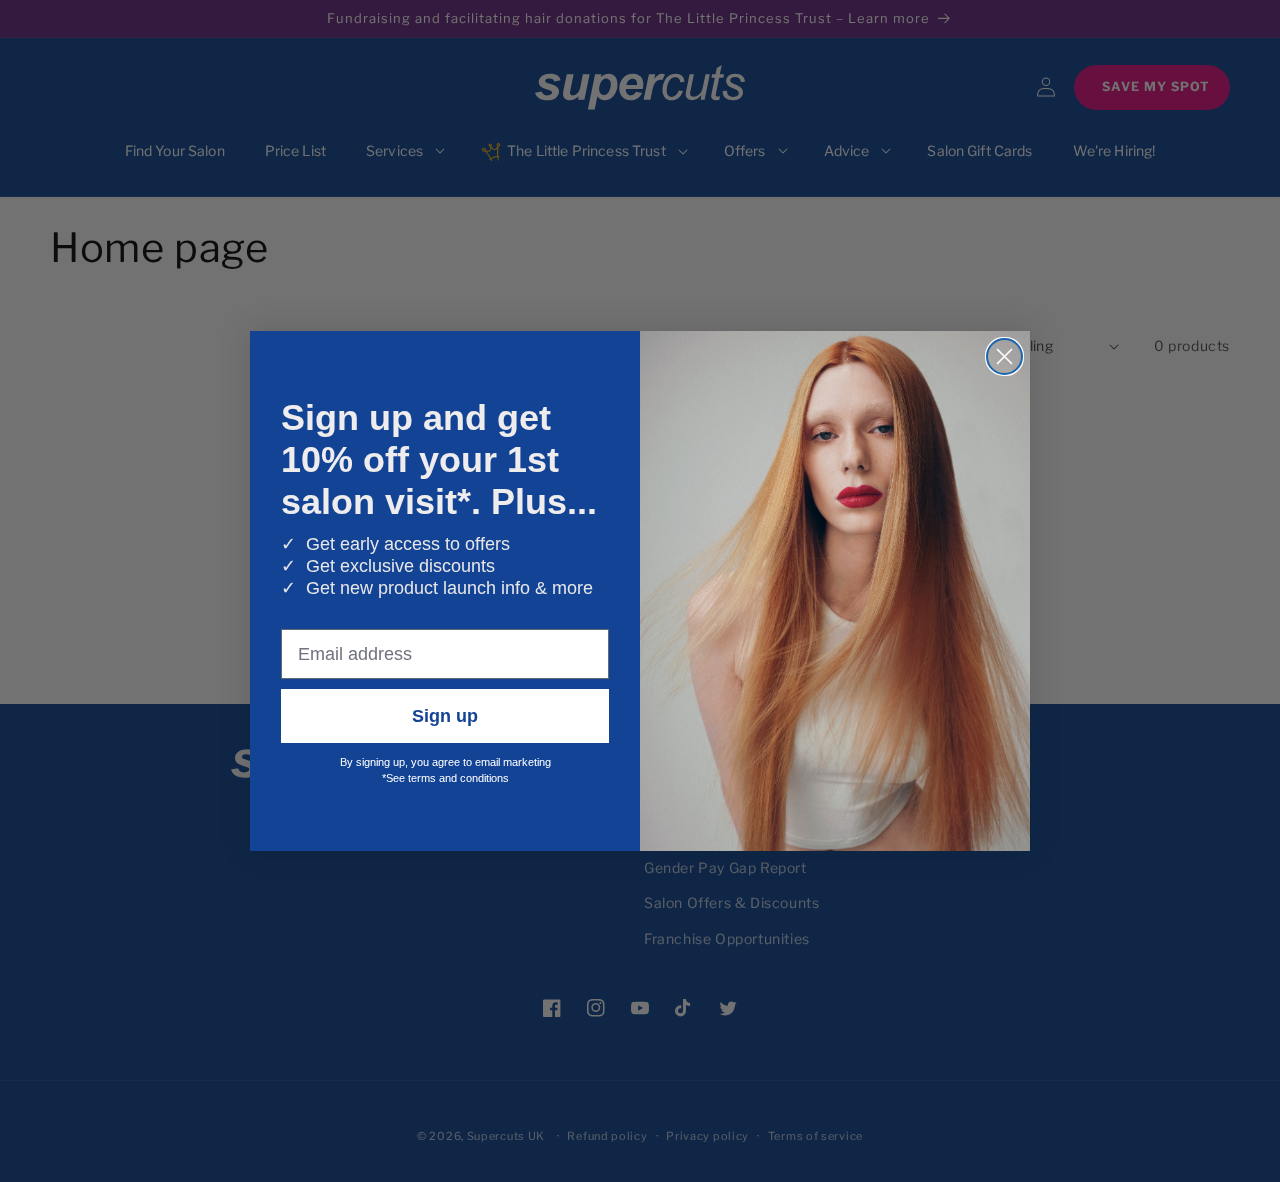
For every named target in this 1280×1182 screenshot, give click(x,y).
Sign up (445, 716)
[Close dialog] (1004, 356)
